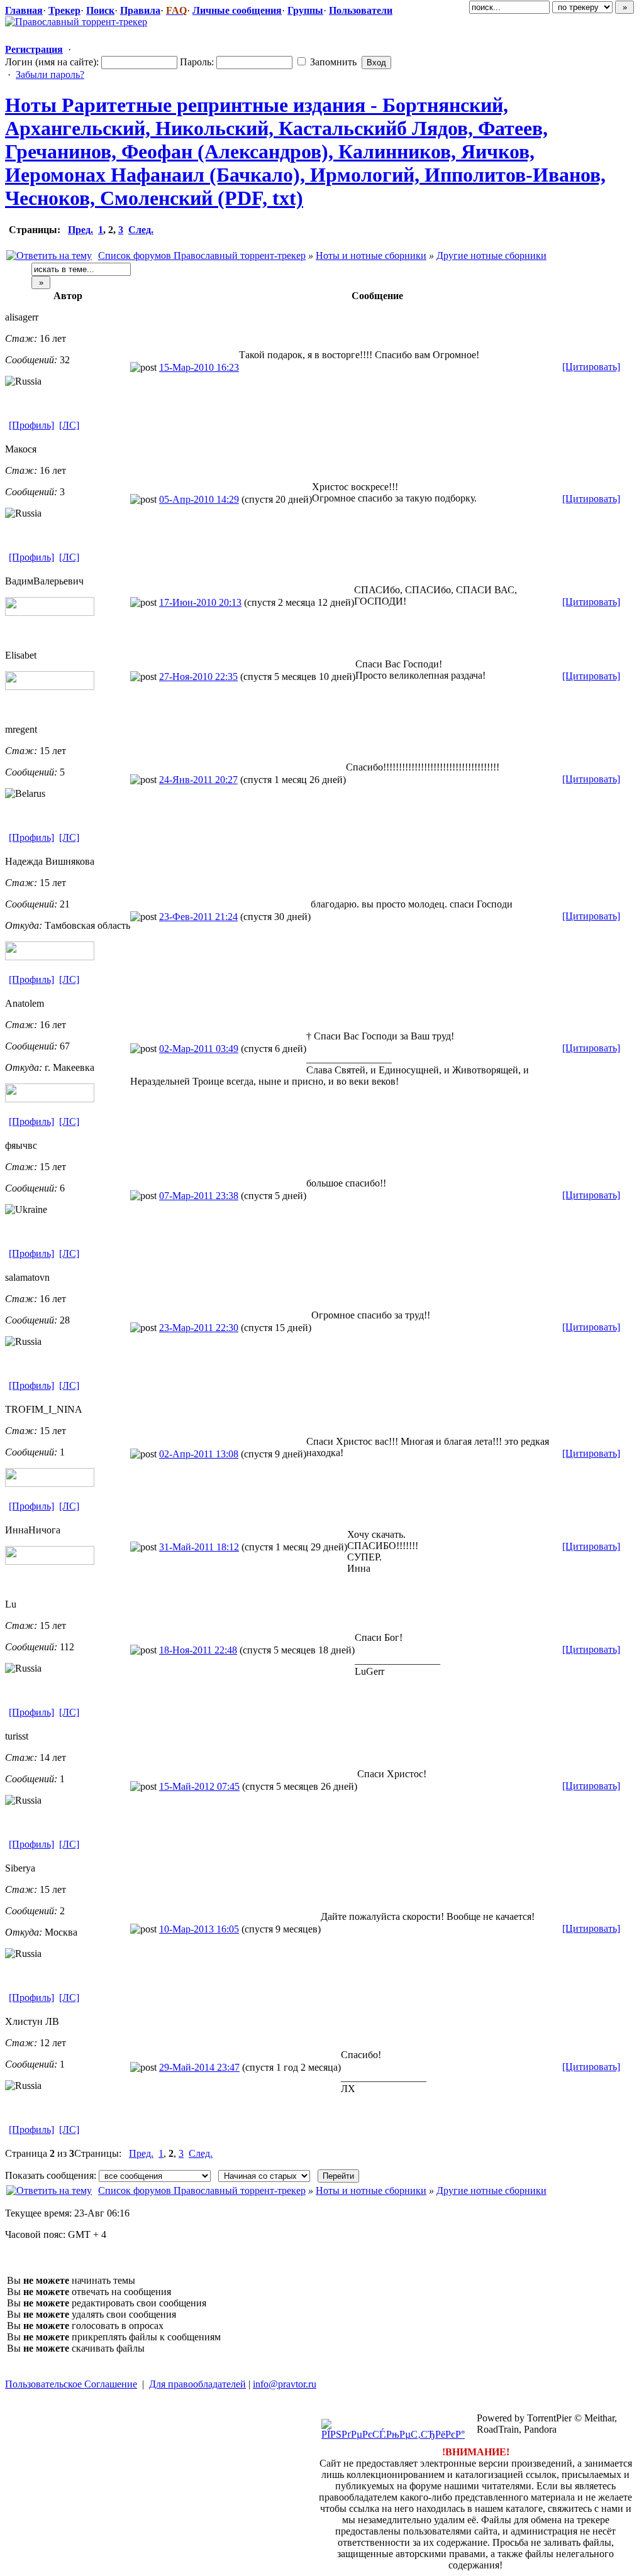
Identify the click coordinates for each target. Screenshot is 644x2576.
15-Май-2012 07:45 (199, 1786)
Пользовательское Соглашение (71, 2384)
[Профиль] (31, 425)
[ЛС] (69, 425)
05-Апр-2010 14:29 (199, 499)
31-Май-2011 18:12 (199, 1547)
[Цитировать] (591, 367)
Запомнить (332, 62)
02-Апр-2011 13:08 (199, 1454)
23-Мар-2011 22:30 (199, 1328)
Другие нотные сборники (491, 255)
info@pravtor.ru (285, 2384)
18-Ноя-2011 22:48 (198, 1650)
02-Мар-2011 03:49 (199, 1049)
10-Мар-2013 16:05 (199, 1929)
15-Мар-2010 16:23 (199, 367)
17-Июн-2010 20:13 (200, 602)
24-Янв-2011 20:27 (198, 780)
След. (141, 230)
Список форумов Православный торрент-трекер (202, 255)
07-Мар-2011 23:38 (199, 1196)
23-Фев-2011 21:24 (198, 917)
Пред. (80, 230)
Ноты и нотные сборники (371, 255)
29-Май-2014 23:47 (199, 2067)
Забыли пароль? (50, 74)
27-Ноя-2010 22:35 (198, 677)
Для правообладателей (197, 2384)
